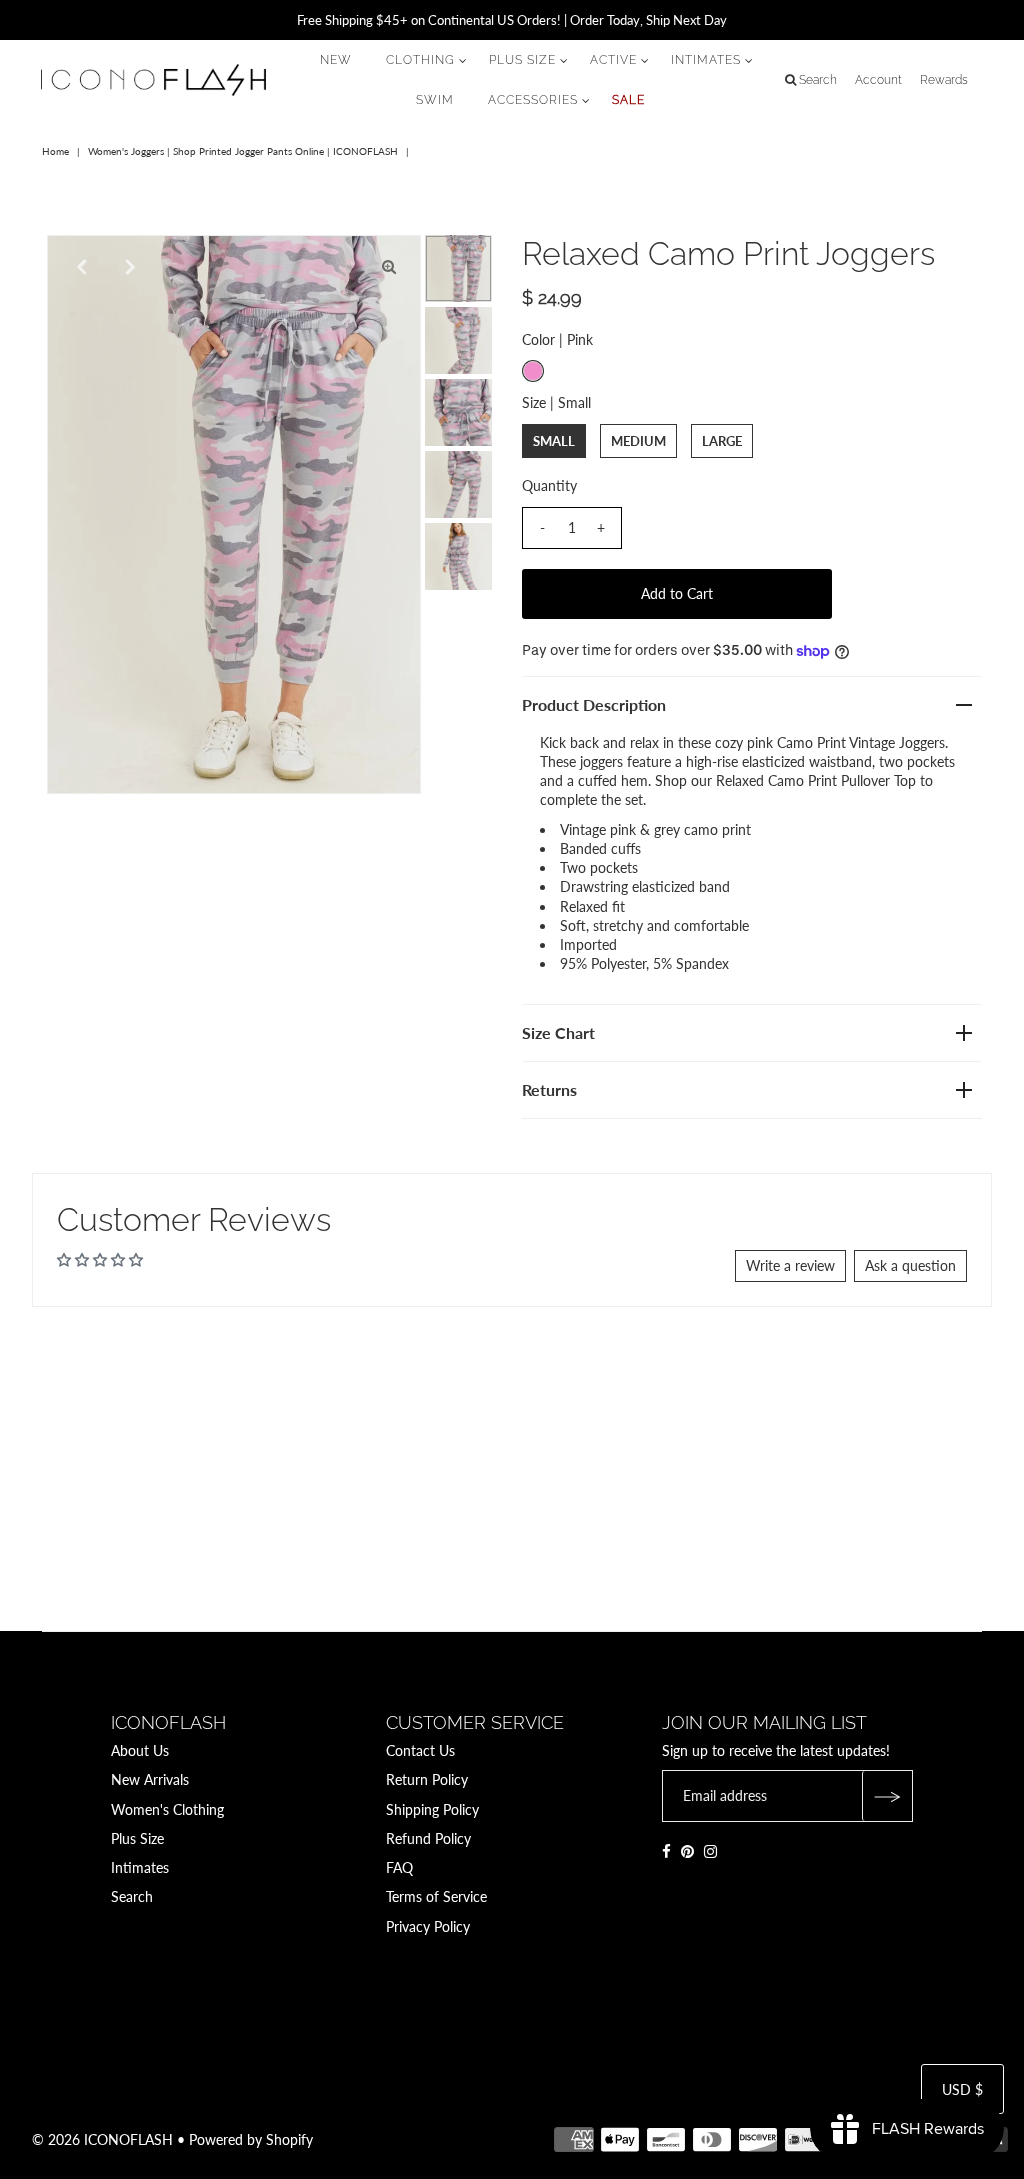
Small (554, 441)
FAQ (399, 1867)
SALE (628, 100)
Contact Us (420, 1750)
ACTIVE (613, 60)
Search (132, 1896)
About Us (140, 1750)
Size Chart (558, 1032)
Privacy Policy (428, 1926)
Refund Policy (428, 1838)
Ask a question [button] (910, 1265)
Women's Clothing (167, 1809)
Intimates (140, 1867)
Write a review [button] (790, 1265)
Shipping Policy (432, 1809)
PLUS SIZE (522, 60)
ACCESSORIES (533, 100)
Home (55, 151)
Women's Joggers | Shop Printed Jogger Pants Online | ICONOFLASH (243, 151)
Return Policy (427, 1779)
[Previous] (79, 267)
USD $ (962, 2089)
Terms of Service (436, 1896)
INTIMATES (706, 60)
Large (722, 441)
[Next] (128, 267)
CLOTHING (420, 60)
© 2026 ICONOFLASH (102, 2139)
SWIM (435, 100)
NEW (336, 60)
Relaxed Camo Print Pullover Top (816, 780)
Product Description (594, 704)
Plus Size (137, 1838)
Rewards (944, 80)
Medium (638, 441)
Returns (549, 1089)
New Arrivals (150, 1779)
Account (878, 80)
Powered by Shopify (251, 2139)
